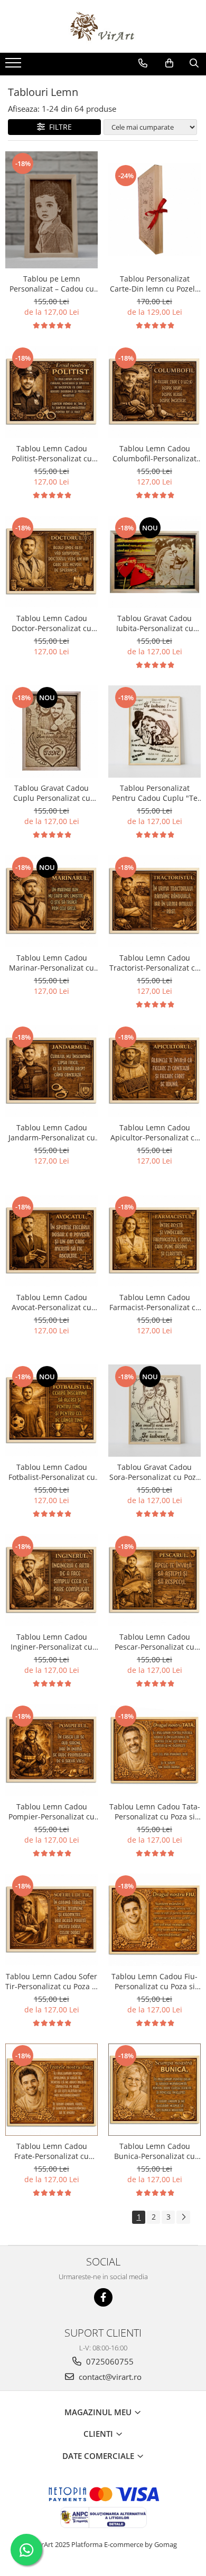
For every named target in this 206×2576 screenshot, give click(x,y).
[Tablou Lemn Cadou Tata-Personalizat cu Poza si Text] (154, 1750)
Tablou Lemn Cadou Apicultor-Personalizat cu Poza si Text (155, 1132)
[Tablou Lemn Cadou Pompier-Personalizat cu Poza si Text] (51, 1750)
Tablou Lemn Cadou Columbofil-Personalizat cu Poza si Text (154, 453)
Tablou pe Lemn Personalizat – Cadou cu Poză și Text (52, 284)
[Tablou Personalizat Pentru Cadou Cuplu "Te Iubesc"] (154, 732)
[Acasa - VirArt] (103, 26)
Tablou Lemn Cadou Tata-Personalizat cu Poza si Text (155, 1812)
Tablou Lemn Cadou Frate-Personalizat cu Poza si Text (51, 2151)
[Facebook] (103, 2297)
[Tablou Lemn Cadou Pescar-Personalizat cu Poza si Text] (154, 1580)
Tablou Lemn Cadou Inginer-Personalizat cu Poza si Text (51, 1642)
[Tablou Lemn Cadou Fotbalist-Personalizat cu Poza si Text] (51, 1411)
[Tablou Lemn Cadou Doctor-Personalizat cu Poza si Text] (51, 562)
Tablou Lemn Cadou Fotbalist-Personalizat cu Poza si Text (52, 1472)
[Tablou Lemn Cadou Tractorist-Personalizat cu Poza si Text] (154, 901)
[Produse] (15, 66)
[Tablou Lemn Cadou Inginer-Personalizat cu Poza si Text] (51, 1580)
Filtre (58, 127)
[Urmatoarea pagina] (183, 2217)
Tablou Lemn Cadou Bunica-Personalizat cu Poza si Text (154, 2151)
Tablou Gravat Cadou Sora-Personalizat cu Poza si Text (155, 1472)
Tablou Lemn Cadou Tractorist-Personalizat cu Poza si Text (154, 963)
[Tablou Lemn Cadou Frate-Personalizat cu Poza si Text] (51, 2090)
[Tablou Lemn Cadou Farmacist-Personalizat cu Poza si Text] (154, 1241)
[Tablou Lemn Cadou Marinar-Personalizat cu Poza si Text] (51, 901)
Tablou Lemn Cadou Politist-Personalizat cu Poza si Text (52, 453)
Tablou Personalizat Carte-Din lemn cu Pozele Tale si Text (154, 284)
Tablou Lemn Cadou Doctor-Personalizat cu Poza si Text (51, 623)
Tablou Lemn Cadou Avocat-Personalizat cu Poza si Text (51, 1302)
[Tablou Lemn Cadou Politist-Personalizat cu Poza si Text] (51, 392)
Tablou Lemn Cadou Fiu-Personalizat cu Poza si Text (154, 1981)
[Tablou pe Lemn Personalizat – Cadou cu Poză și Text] (51, 210)
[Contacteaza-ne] (143, 63)
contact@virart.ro (109, 2377)
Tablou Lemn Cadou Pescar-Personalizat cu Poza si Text (154, 1642)
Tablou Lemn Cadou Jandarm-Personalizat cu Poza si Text (52, 1132)
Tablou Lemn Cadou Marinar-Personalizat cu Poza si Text (51, 963)
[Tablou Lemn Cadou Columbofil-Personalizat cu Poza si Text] (154, 392)
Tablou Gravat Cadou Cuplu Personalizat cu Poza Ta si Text (52, 793)
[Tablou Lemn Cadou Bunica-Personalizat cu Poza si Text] (154, 2090)
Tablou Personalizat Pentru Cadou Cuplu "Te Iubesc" (155, 793)
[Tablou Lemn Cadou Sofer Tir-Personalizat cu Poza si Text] (51, 1920)
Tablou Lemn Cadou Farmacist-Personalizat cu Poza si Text (155, 1302)
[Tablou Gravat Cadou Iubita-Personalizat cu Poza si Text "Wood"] (154, 562)
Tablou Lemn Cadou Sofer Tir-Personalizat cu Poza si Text (51, 1981)
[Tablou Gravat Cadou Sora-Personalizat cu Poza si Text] (154, 1411)
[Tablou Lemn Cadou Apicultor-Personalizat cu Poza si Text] (154, 1071)
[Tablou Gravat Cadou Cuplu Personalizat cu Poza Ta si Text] (51, 732)
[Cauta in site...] (194, 63)
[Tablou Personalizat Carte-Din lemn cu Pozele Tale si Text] (154, 210)
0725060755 (109, 2361)
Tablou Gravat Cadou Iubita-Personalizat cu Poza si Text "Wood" (155, 623)
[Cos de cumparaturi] (169, 63)
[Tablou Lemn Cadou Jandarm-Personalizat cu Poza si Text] (51, 1071)
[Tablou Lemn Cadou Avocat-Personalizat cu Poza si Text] (51, 1241)
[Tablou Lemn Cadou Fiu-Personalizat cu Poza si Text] (154, 1920)
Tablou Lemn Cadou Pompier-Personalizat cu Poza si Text (51, 1812)
